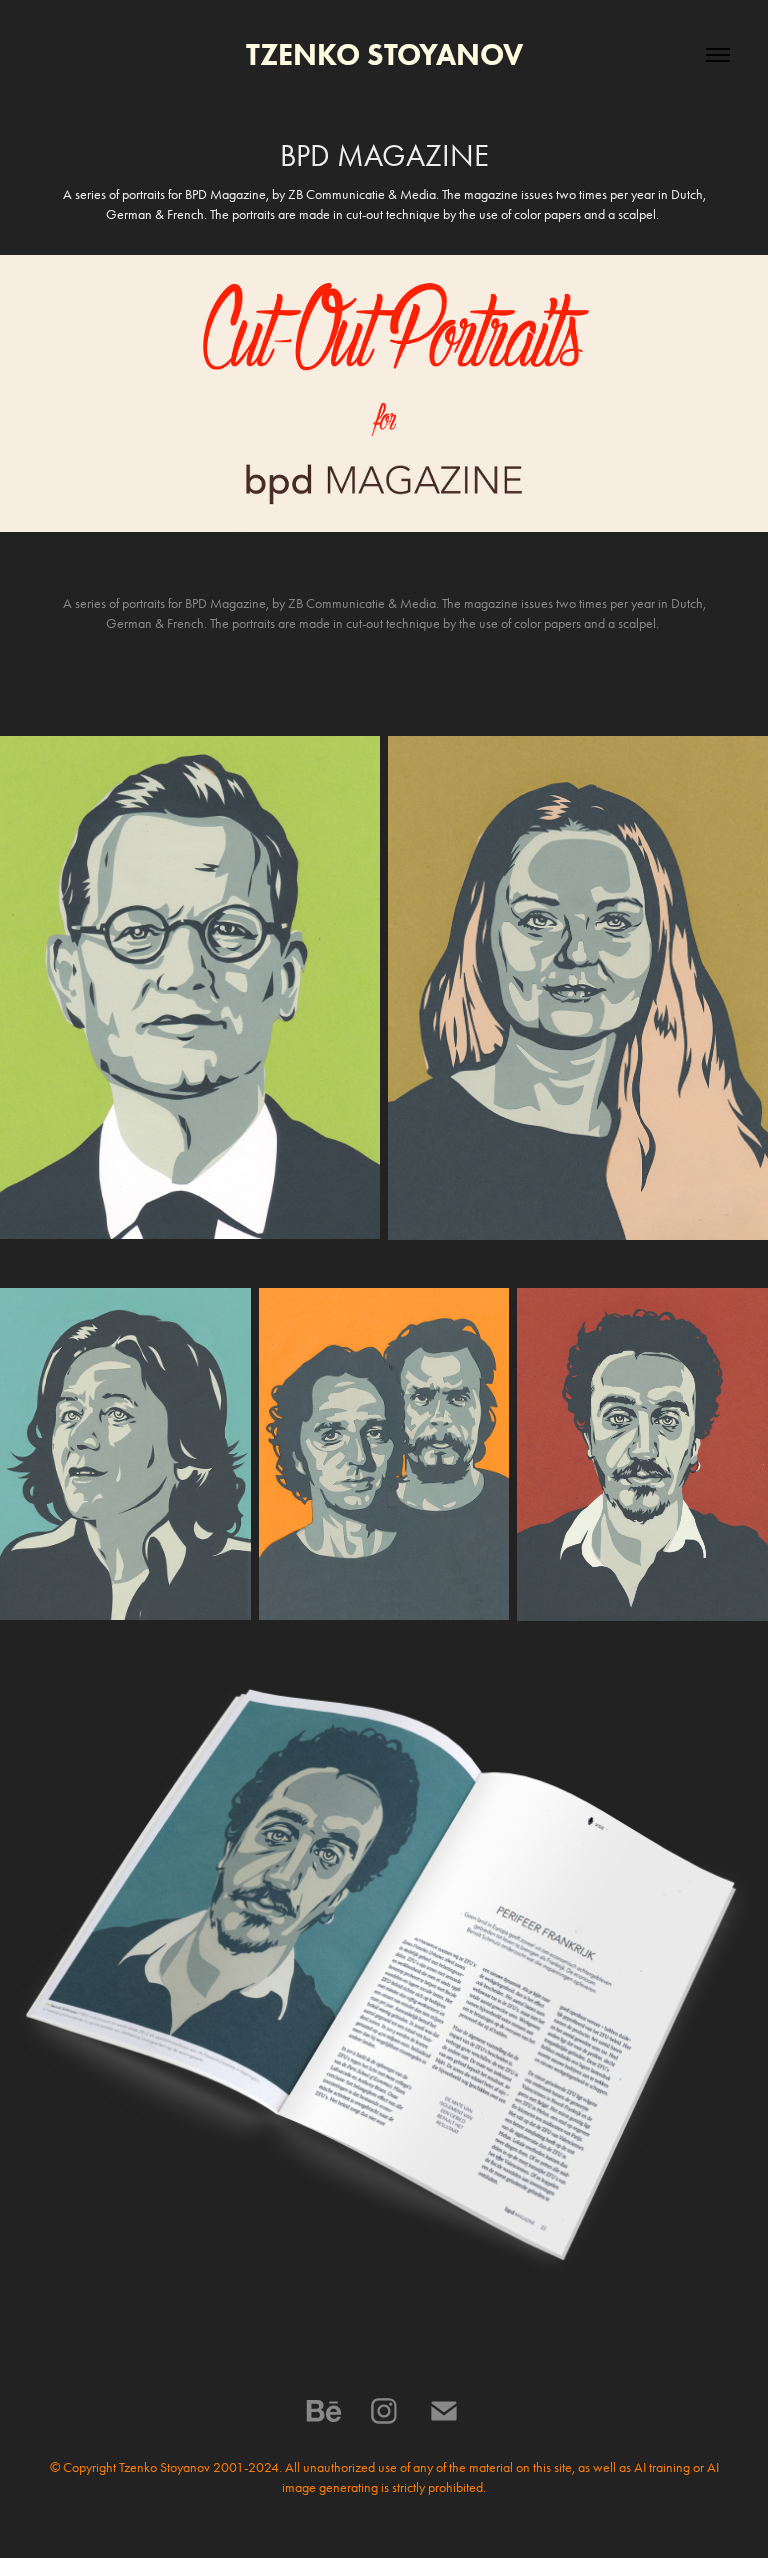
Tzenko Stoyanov (384, 54)
